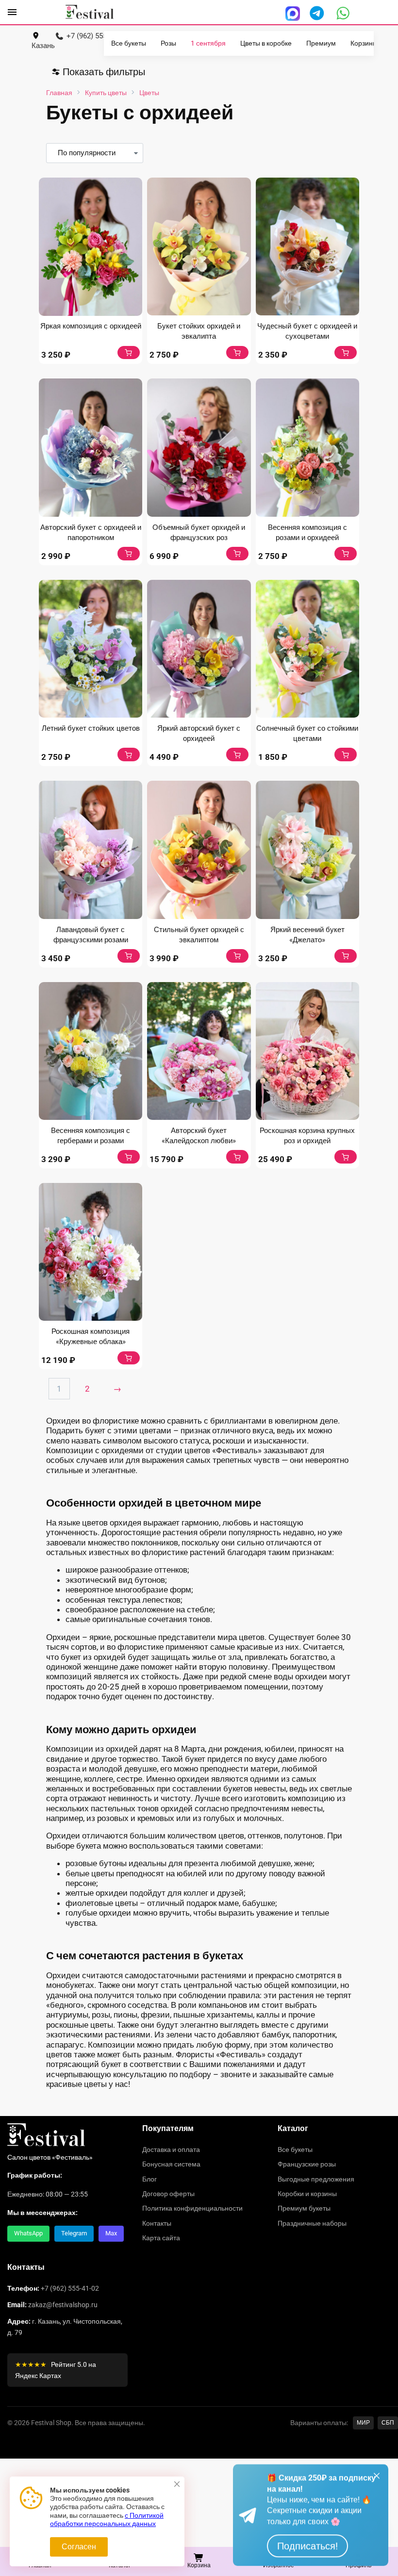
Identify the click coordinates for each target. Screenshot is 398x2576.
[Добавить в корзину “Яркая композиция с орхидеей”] (129, 353)
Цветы (149, 93)
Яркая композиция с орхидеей (91, 326)
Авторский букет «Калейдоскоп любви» (199, 1136)
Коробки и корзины (307, 2194)
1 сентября (208, 43)
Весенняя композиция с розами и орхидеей (307, 533)
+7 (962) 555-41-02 (70, 2288)
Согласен (79, 2547)
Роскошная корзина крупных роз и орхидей (307, 1136)
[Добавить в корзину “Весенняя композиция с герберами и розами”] (129, 1157)
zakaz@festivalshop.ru (63, 2305)
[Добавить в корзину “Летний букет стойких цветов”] (129, 755)
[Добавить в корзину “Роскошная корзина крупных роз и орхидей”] (346, 1157)
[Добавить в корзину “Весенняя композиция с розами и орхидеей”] (346, 554)
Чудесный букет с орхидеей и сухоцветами (307, 331)
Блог (149, 2179)
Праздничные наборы (312, 2223)
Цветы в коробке (266, 43)
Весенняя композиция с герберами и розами (91, 1136)
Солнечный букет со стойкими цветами (307, 733)
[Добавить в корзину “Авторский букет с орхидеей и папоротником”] (129, 554)
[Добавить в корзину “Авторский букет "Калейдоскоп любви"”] (237, 1157)
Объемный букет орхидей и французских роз (199, 533)
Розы (168, 43)
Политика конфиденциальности (192, 2208)
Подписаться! (307, 2546)
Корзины (364, 43)
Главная (59, 93)
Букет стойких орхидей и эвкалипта (199, 331)
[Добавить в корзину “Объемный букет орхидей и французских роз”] (237, 554)
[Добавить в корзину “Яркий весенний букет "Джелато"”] (346, 956)
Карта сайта (161, 2238)
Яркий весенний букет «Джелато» (307, 935)
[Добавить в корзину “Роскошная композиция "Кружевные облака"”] (129, 1358)
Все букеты (129, 43)
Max (111, 2233)
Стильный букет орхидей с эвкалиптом (199, 935)
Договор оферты (168, 2194)
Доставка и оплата (171, 2149)
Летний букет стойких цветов (91, 728)
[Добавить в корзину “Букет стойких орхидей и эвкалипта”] (237, 353)
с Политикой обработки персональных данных (107, 2520)
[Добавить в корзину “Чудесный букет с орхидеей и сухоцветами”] (346, 353)
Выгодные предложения (316, 2179)
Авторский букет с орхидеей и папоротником (91, 533)
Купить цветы (106, 93)
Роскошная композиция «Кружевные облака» (91, 1337)
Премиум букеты (304, 2208)
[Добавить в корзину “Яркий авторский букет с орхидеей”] (237, 755)
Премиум (321, 43)
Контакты (157, 2223)
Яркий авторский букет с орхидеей (199, 733)
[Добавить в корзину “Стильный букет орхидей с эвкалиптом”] (237, 956)
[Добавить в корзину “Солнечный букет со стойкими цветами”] (346, 755)
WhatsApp (28, 2233)
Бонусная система (171, 2164)
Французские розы (307, 2164)
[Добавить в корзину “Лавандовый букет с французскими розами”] (129, 956)
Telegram (74, 2233)
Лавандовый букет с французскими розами (91, 935)
